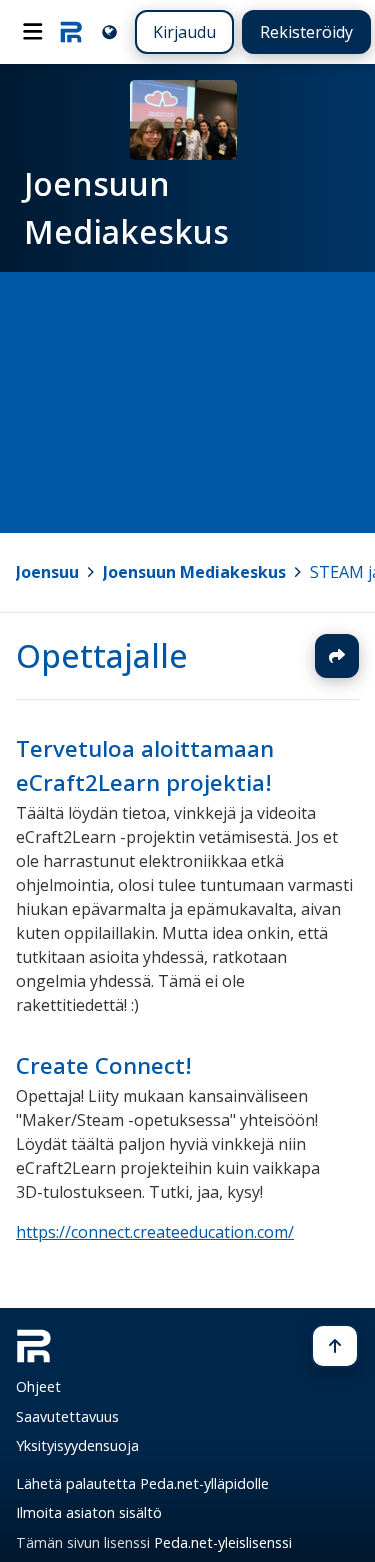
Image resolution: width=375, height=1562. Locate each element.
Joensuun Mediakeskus (194, 572)
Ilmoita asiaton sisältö (89, 1512)
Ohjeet (38, 1386)
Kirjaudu (184, 32)
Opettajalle (102, 655)
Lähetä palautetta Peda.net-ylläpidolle (142, 1483)
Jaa (337, 656)
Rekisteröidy (306, 32)
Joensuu (47, 572)
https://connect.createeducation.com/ (155, 1232)
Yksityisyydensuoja (77, 1445)
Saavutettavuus (67, 1416)
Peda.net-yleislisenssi (223, 1542)
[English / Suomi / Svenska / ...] (109, 31)
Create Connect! (104, 1065)
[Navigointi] (33, 32)
